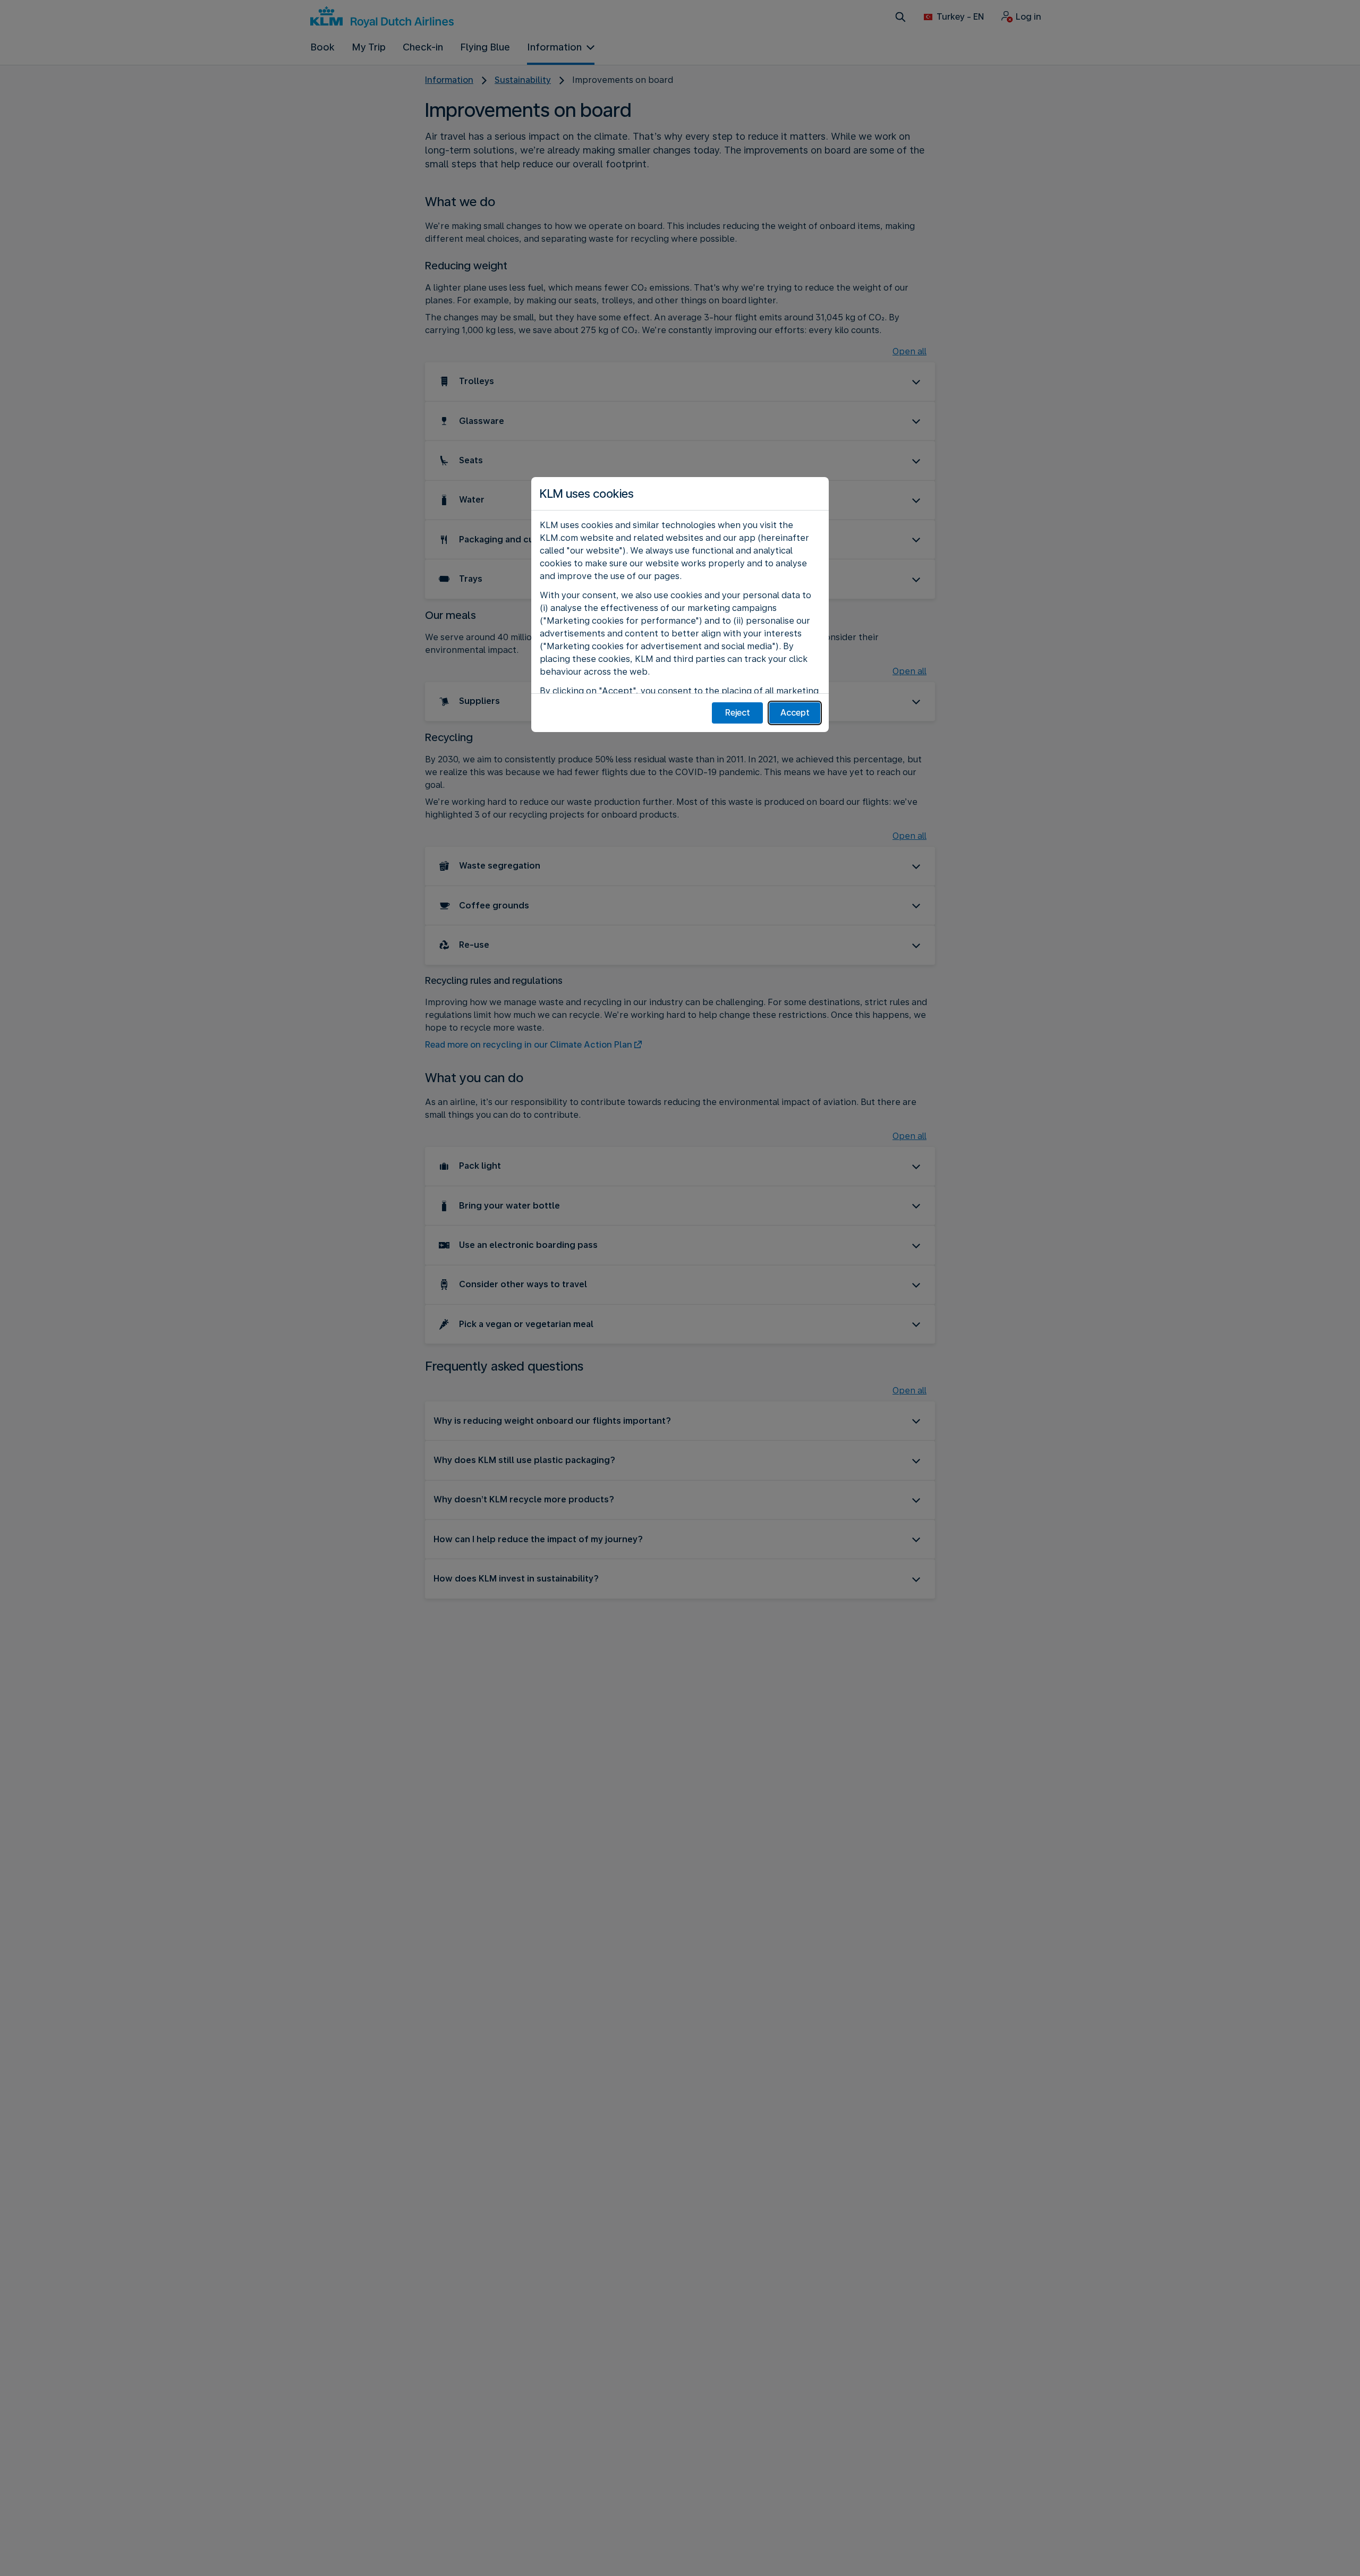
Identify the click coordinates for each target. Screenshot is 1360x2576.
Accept (795, 713)
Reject (738, 713)
